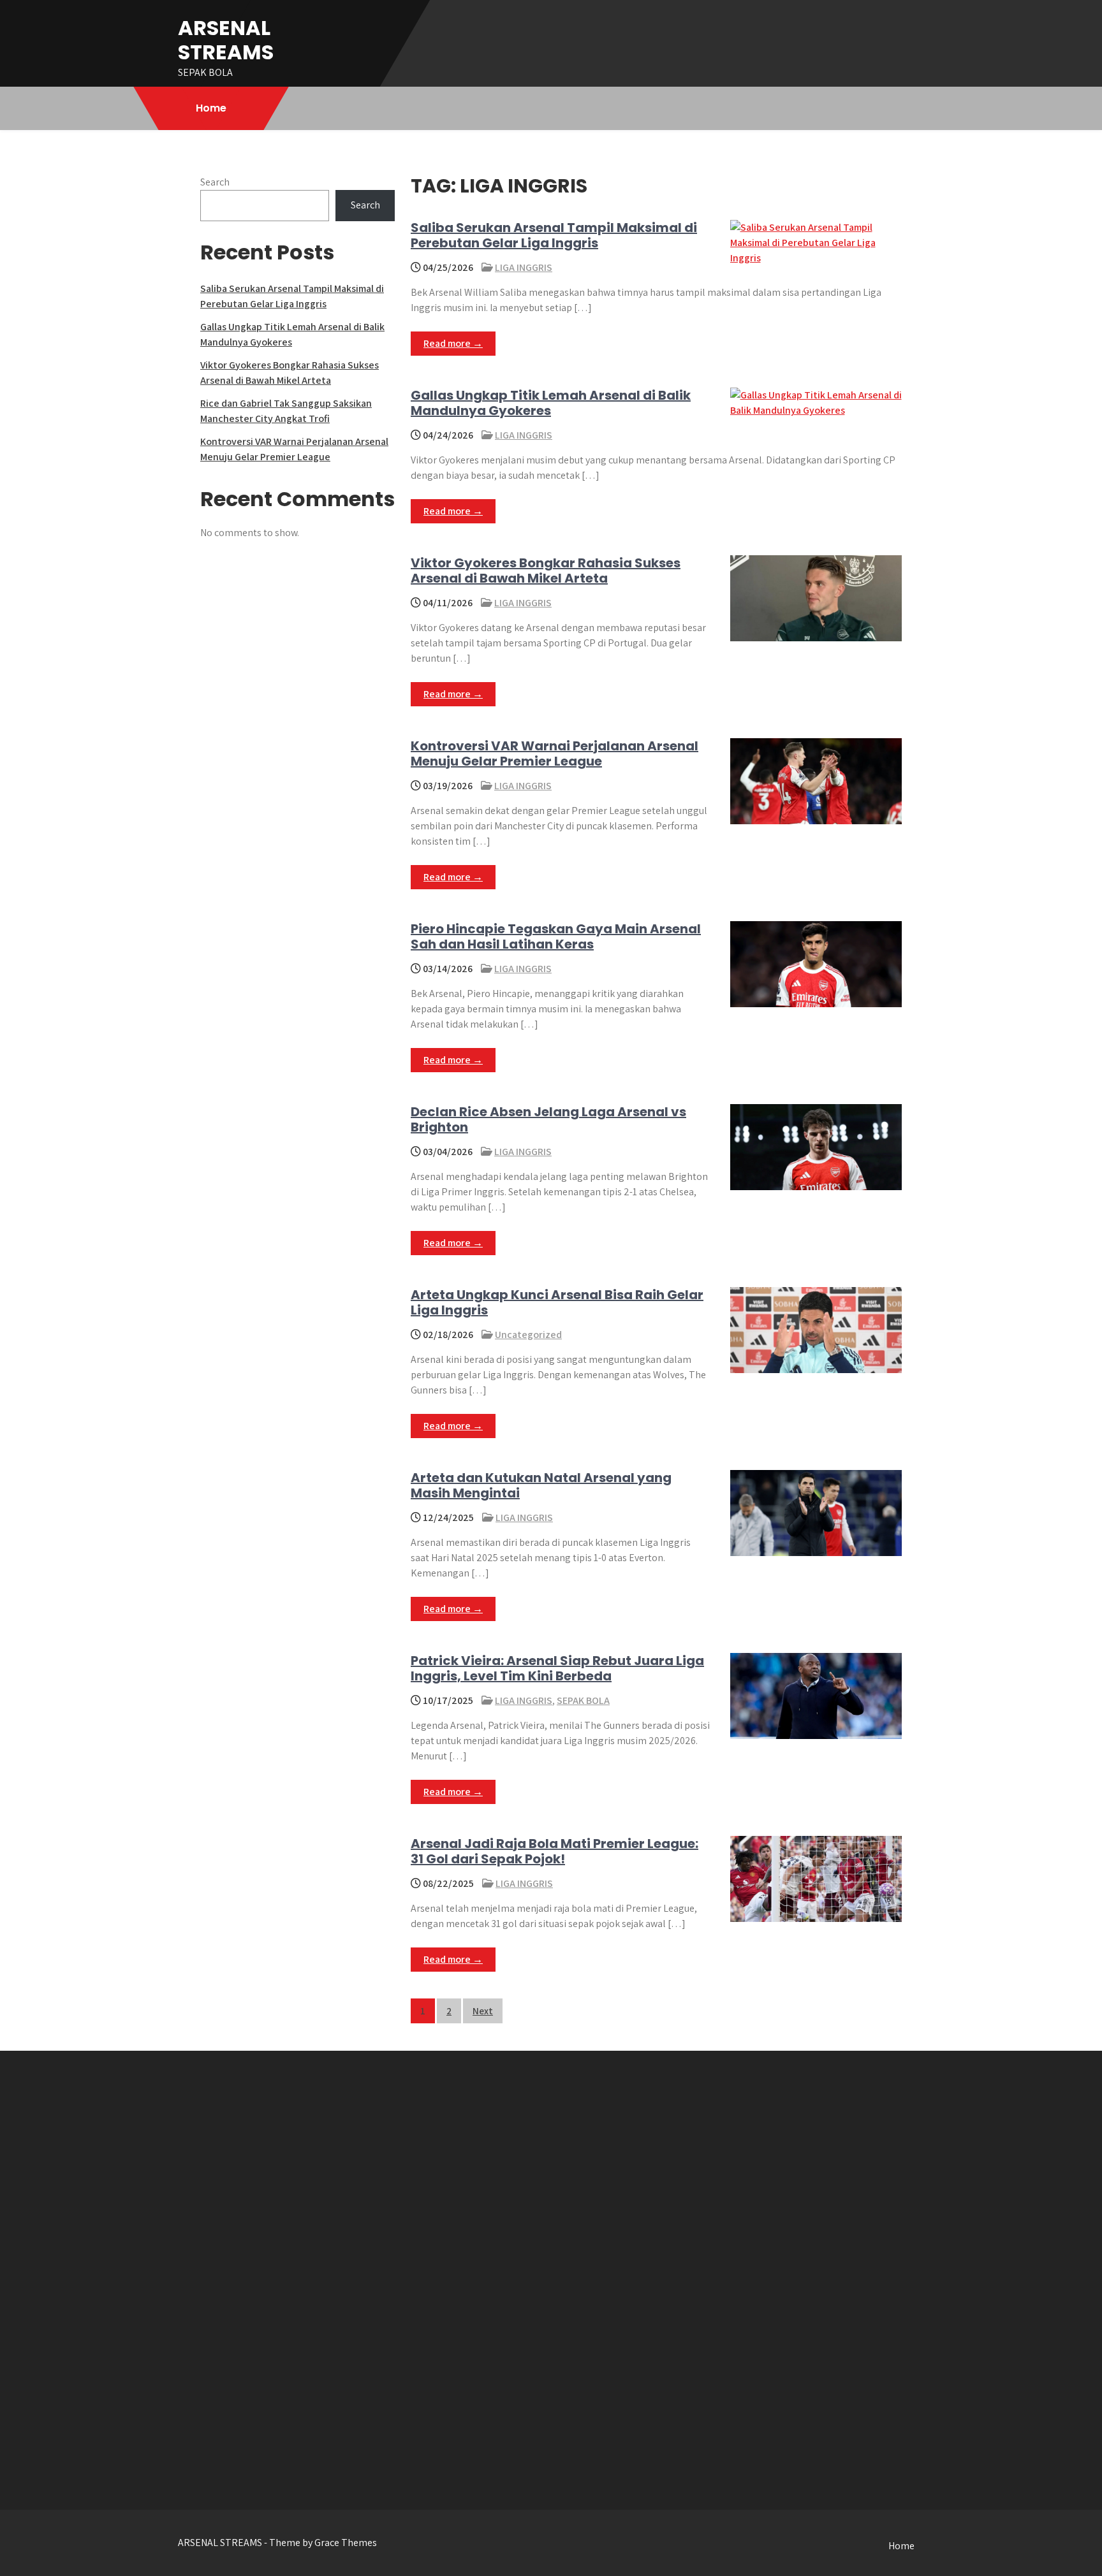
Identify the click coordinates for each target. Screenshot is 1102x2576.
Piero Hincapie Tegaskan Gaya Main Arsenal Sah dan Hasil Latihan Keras (556, 936)
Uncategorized (528, 1335)
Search (215, 182)
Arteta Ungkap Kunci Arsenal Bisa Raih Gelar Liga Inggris (557, 1302)
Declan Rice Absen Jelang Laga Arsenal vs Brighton (548, 1119)
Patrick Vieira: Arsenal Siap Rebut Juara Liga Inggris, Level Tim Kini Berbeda (557, 1668)
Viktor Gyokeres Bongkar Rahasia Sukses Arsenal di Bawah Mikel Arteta (546, 571)
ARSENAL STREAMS (226, 40)
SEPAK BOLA (583, 1700)
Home (211, 108)
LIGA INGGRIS (524, 267)
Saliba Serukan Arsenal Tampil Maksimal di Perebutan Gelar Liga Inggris (554, 235)
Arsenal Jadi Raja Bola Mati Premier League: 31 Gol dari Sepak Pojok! (555, 1851)
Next (483, 2011)
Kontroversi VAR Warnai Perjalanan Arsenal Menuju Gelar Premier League (555, 753)
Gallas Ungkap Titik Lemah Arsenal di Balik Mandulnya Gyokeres (551, 403)
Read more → (453, 343)
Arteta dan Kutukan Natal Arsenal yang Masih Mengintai (541, 1485)
